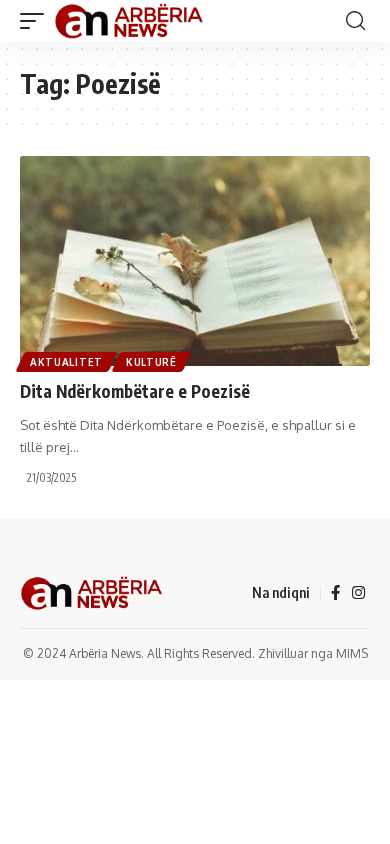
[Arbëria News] (130, 21)
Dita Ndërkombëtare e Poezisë (135, 391)
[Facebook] (335, 593)
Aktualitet (66, 362)
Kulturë (151, 362)
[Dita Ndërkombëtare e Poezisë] (195, 261)
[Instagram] (358, 593)
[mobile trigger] (37, 21)
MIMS (352, 653)
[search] (355, 21)
